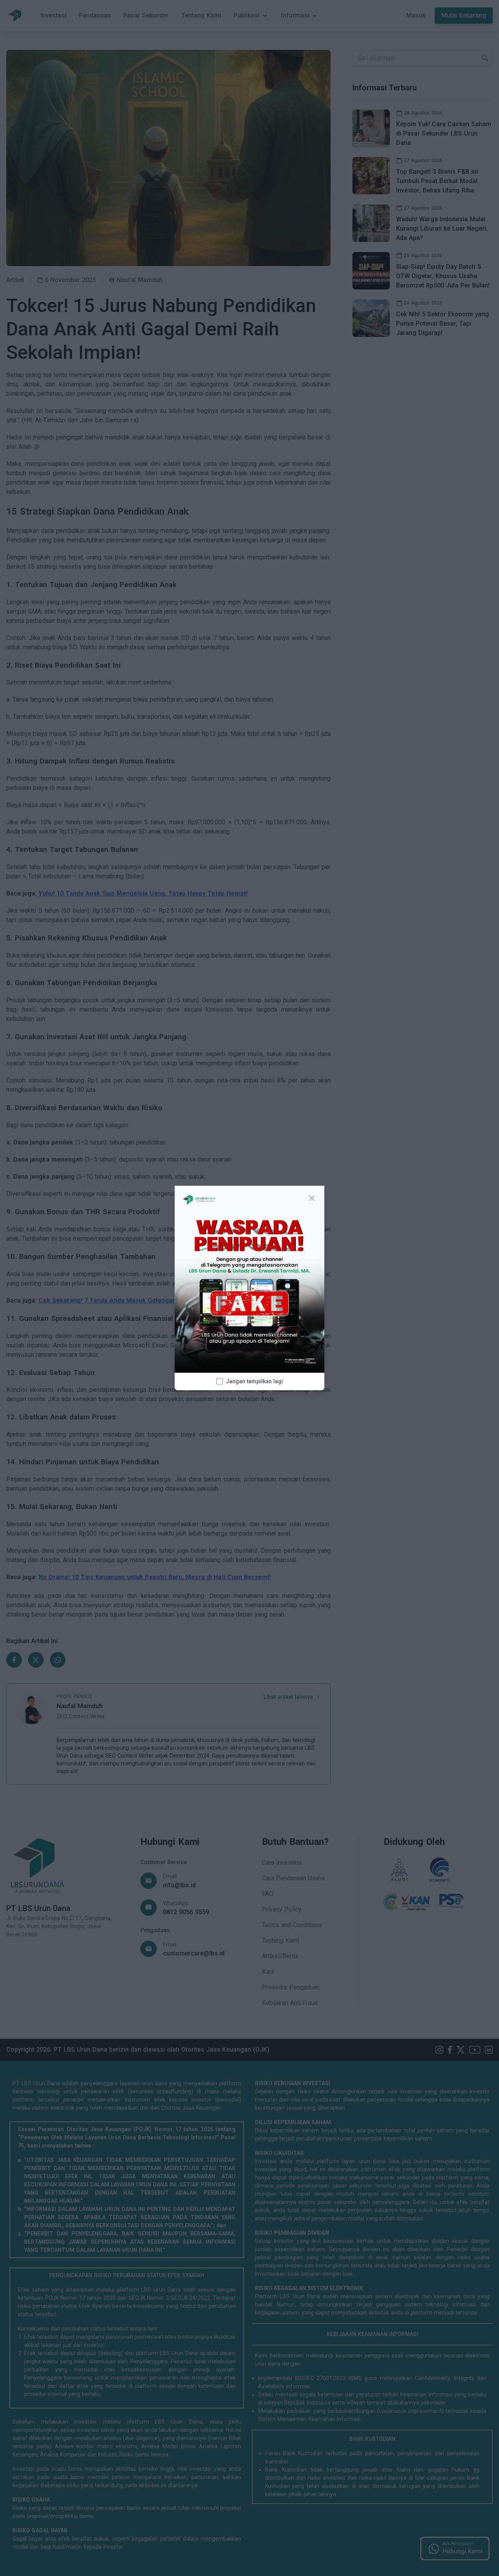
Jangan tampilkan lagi (254, 1381)
